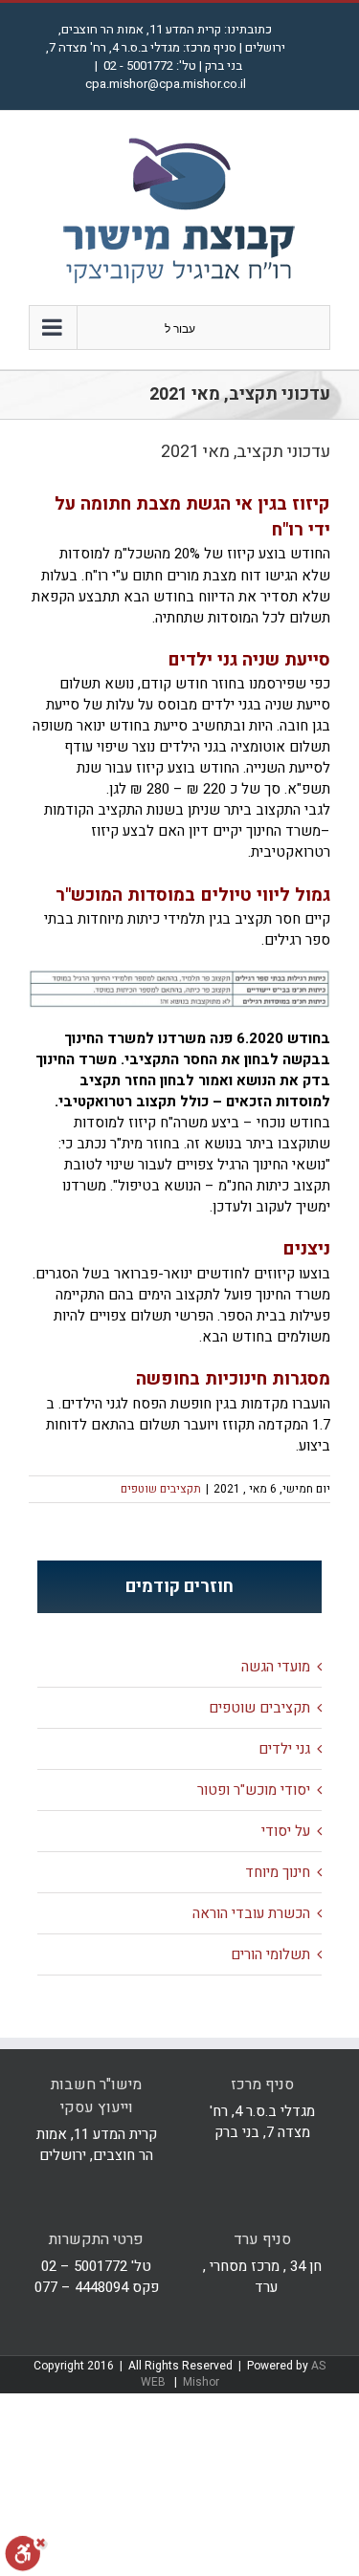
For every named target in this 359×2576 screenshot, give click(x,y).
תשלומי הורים (270, 1954)
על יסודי (286, 1831)
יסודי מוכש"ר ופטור (254, 1790)
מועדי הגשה (276, 1667)
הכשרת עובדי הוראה (251, 1913)
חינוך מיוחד (278, 1872)
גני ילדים (284, 1749)
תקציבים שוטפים (161, 1489)
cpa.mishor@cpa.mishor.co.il (166, 84)
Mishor (201, 2382)
